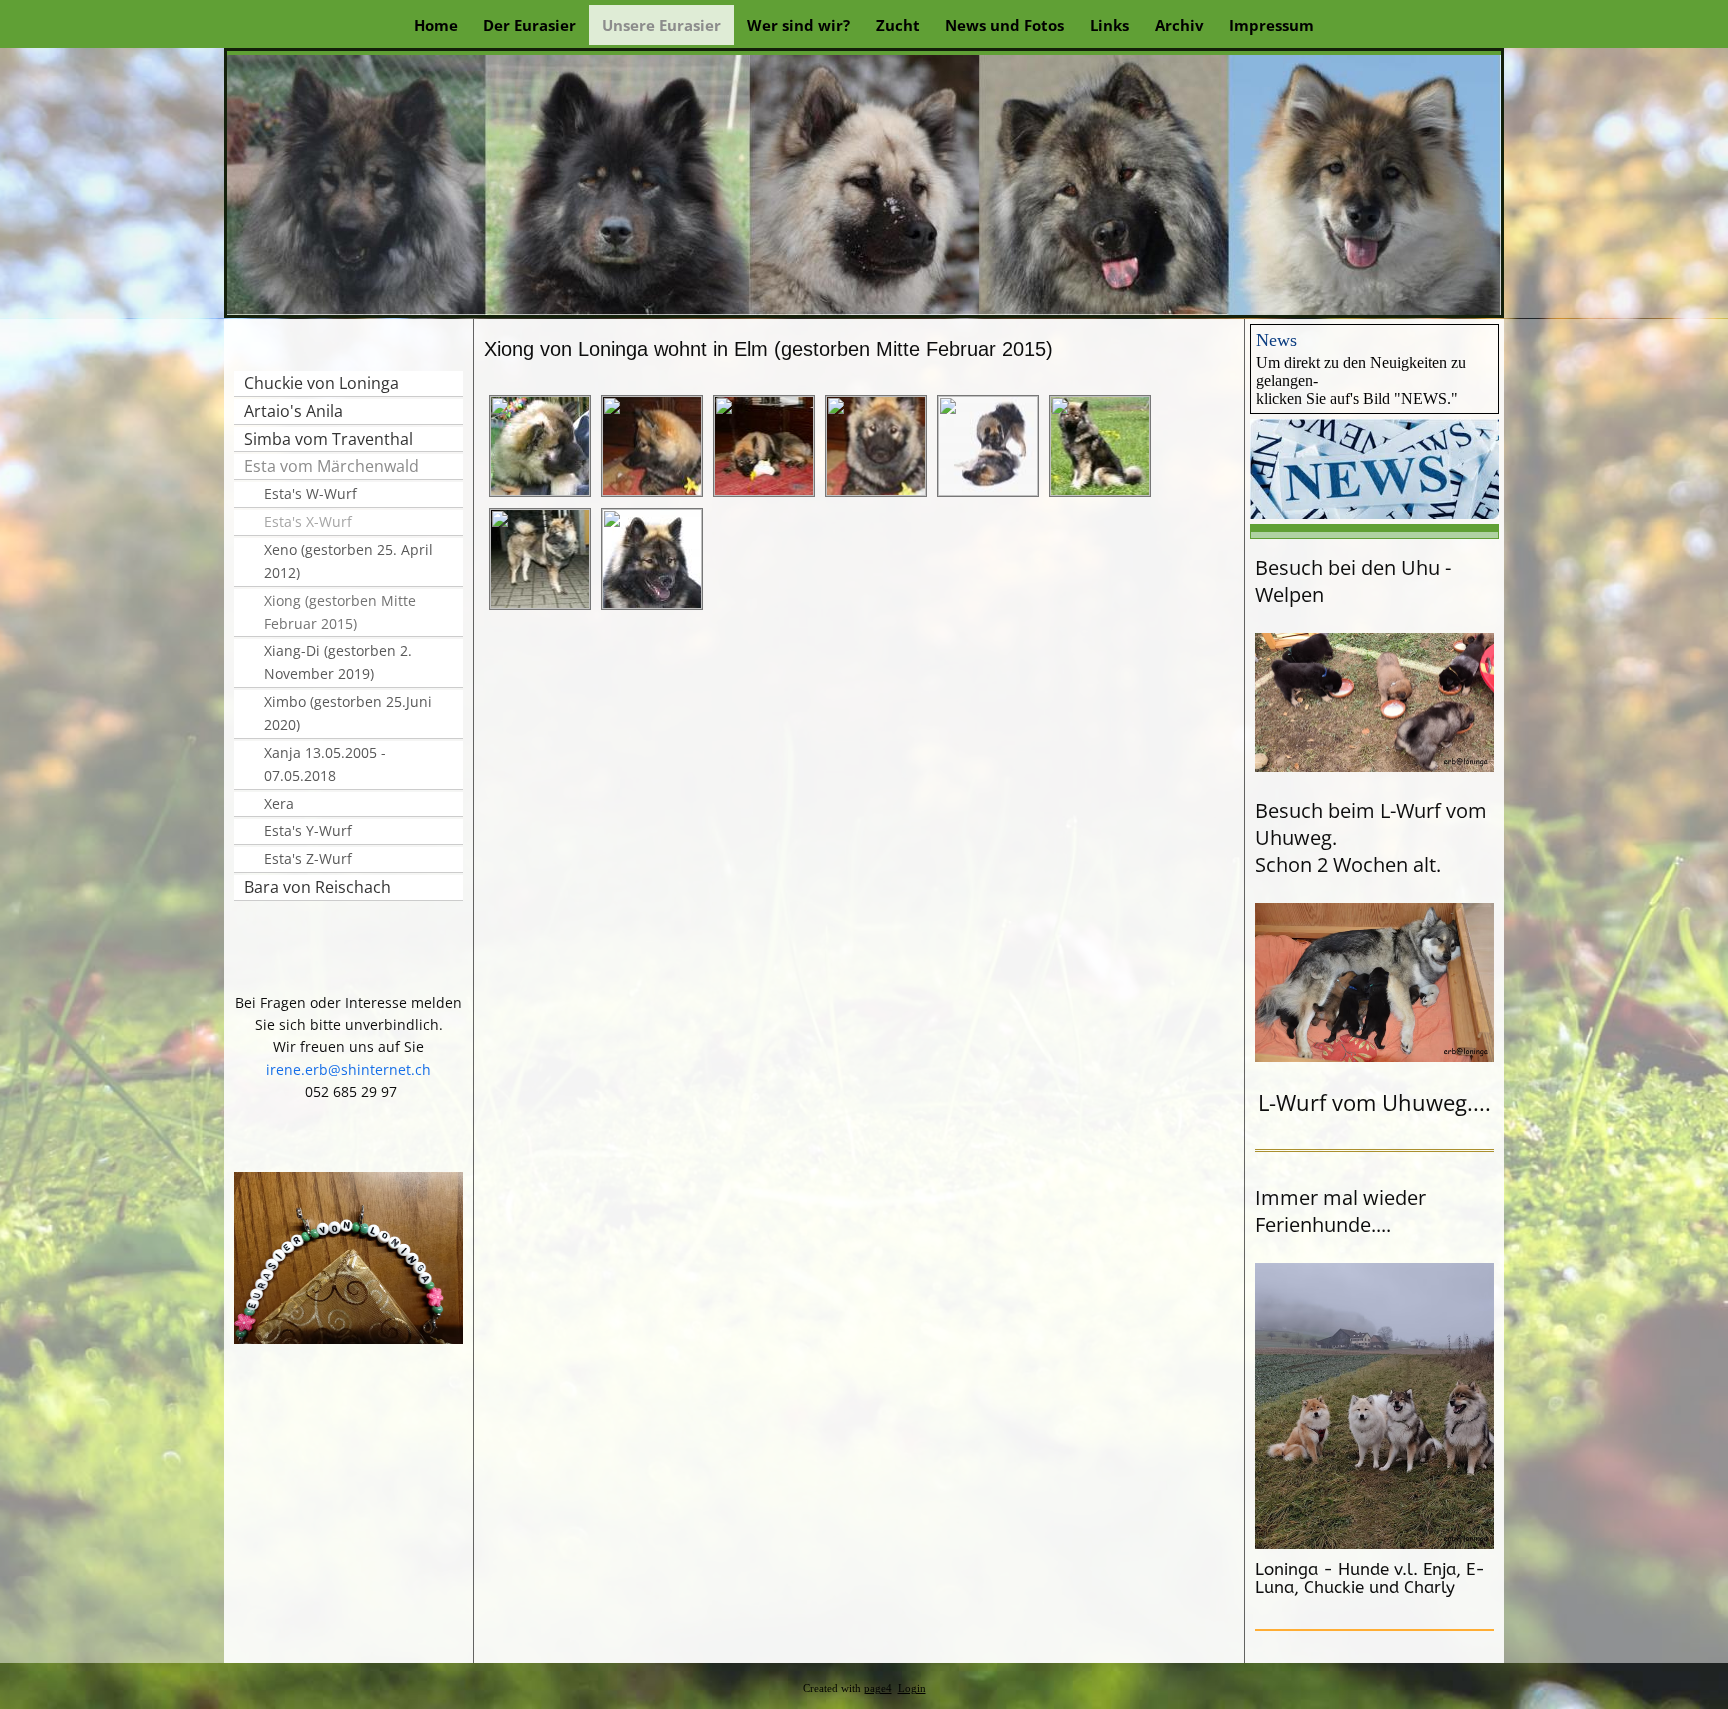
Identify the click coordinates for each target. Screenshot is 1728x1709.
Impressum (1271, 25)
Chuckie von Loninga (321, 383)
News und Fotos (1004, 25)
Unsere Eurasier (661, 25)
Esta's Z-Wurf (308, 858)
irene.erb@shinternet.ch (348, 1069)
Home (436, 25)
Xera (279, 803)
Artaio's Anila (293, 411)
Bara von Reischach (317, 887)
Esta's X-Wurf (308, 521)
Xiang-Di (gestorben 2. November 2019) (338, 662)
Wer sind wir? (798, 25)
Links (1109, 25)
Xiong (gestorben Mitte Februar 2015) (340, 612)
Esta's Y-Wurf (308, 830)
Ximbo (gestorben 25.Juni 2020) (348, 713)
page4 (878, 1688)
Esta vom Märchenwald (331, 466)
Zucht (898, 25)
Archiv (1179, 25)
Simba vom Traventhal (328, 439)
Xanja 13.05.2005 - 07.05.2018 (325, 764)
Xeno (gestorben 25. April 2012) (348, 561)
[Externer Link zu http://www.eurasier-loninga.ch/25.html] (1374, 513)
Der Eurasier (529, 25)
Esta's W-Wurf (310, 493)
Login (912, 1688)
